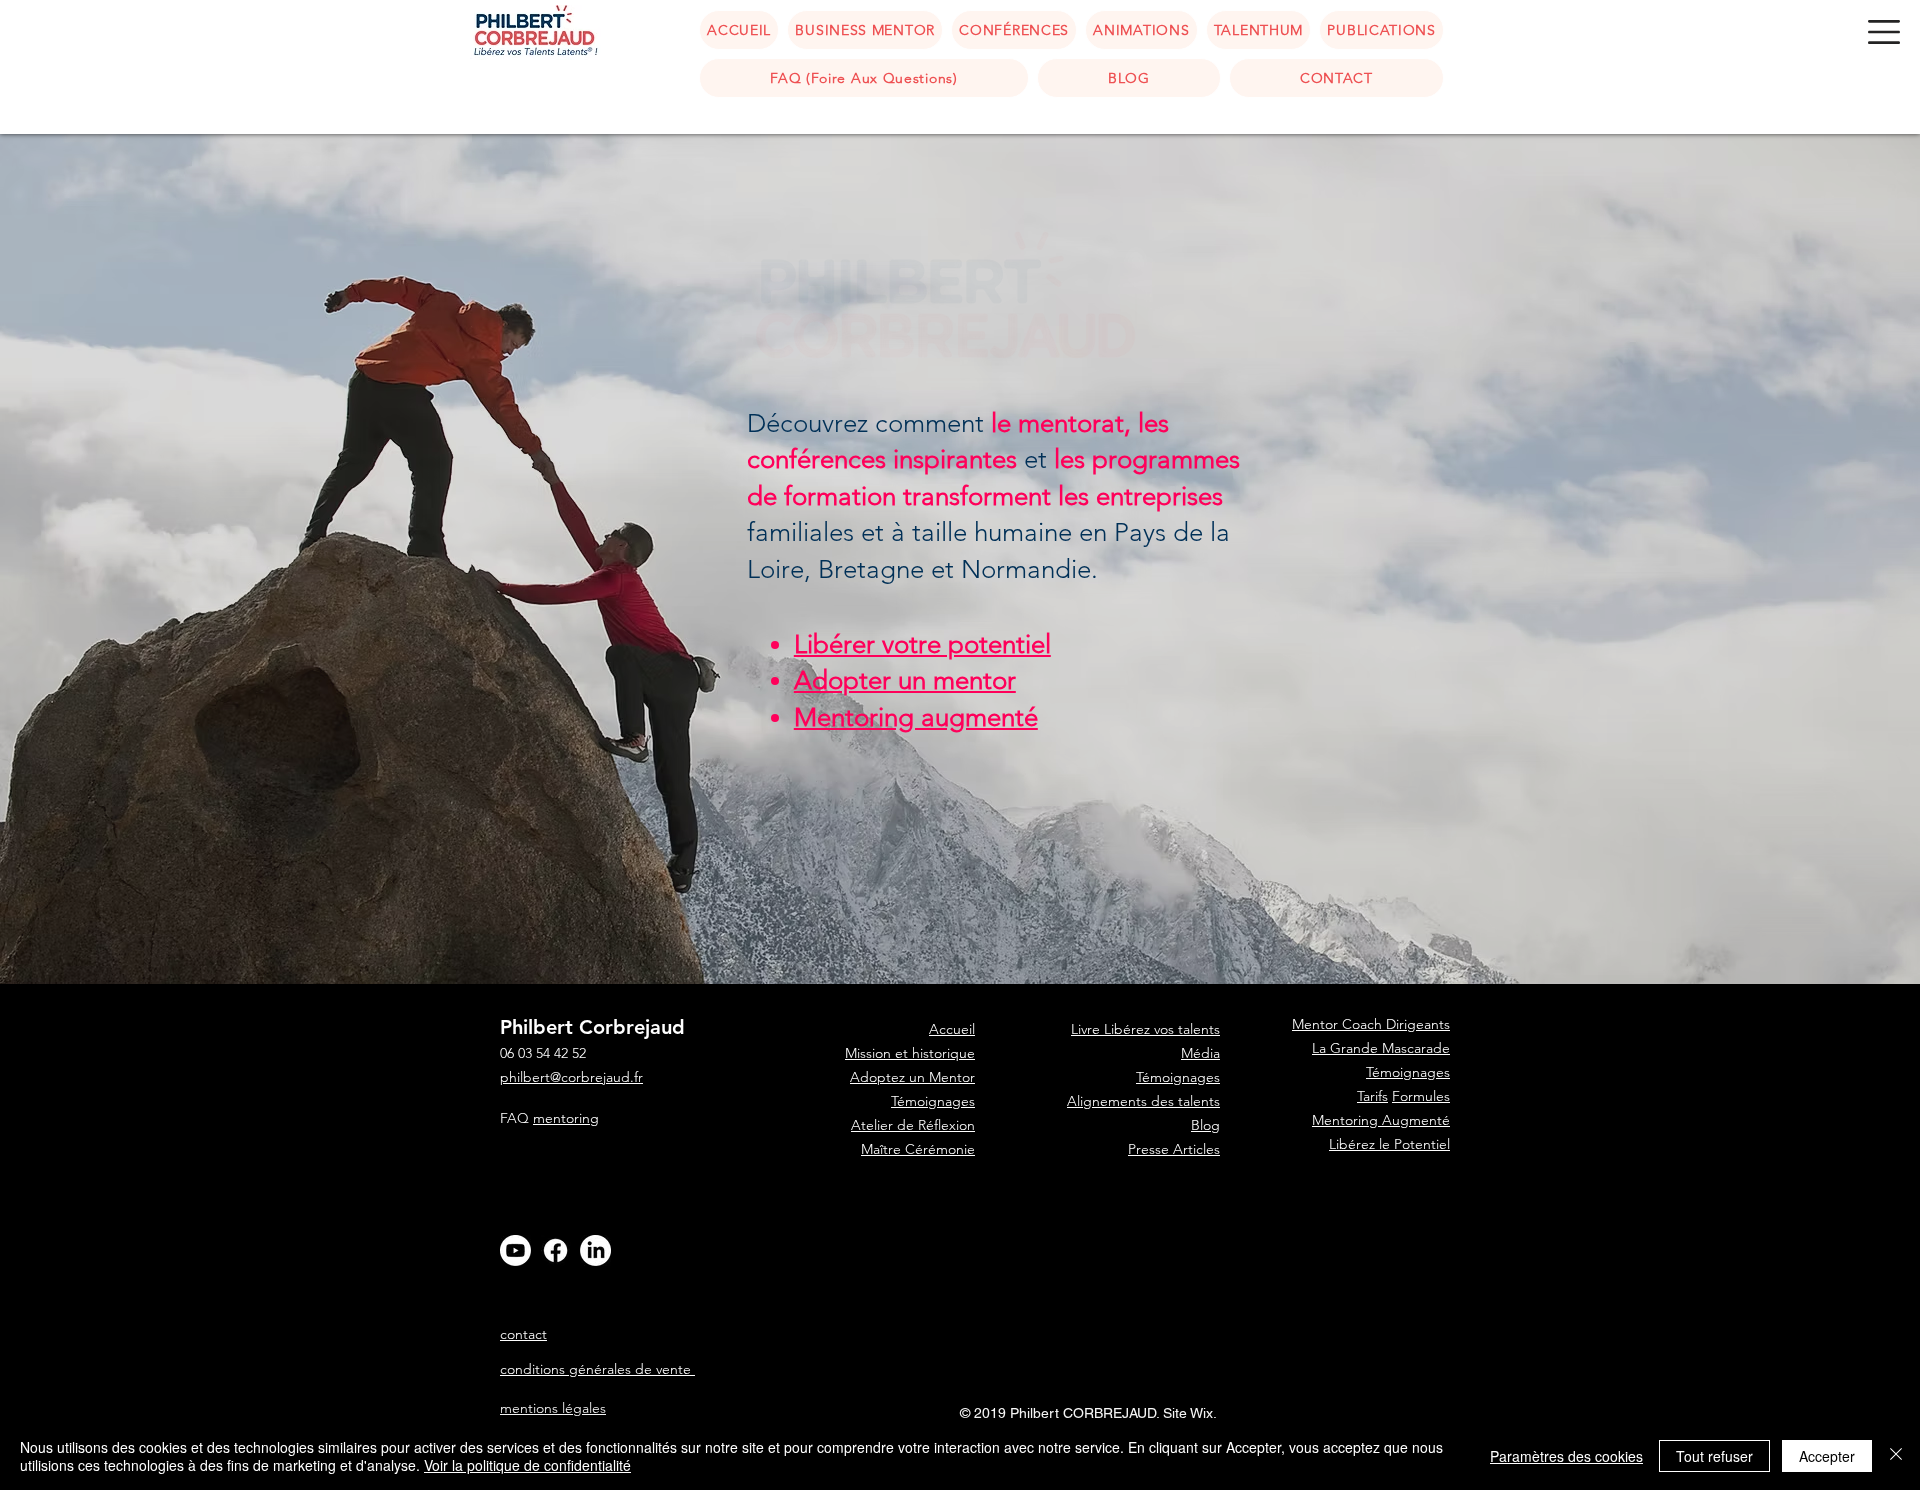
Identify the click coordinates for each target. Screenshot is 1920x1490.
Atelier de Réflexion (913, 1125)
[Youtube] (515, 1250)
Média (1200, 1053)
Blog (1205, 1125)
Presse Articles (1174, 1149)
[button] (1884, 32)
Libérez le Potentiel (1389, 1144)
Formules (1421, 1096)
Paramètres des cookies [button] (1566, 1456)
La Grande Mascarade (1381, 1048)
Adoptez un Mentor (912, 1077)
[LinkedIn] (595, 1250)
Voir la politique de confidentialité (527, 1465)
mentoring (566, 1118)
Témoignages (933, 1101)
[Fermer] (1896, 1456)
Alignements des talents (1143, 1101)
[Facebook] (555, 1250)
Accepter (1827, 1456)
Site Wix (1188, 1413)
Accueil (952, 1221)
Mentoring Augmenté (1381, 1120)
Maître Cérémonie (918, 1149)
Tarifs (1372, 1096)
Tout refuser (1714, 1456)
